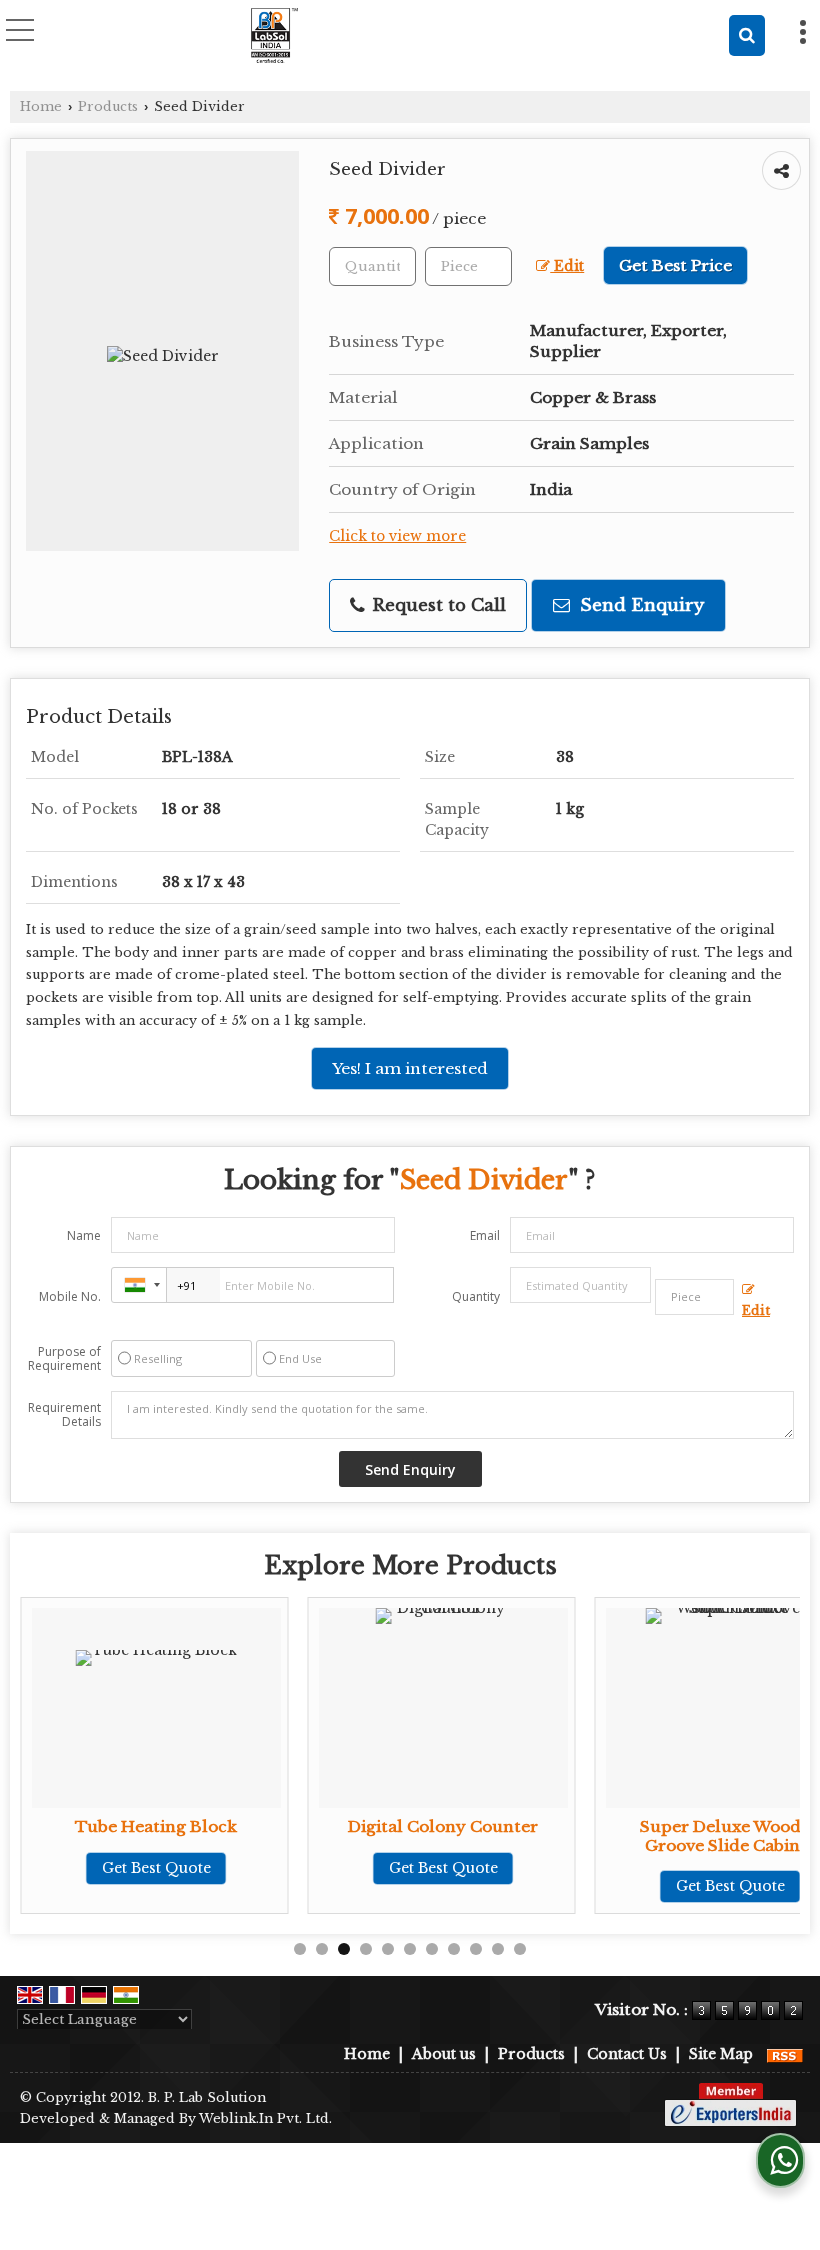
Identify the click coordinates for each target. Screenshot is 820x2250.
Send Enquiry (639, 605)
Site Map (721, 2054)
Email (485, 1235)
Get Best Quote (156, 1868)
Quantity (476, 1296)
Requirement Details (64, 1415)
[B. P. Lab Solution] (273, 35)
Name (84, 1235)
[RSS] (785, 2054)
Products (108, 106)
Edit (567, 266)
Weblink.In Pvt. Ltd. (265, 2118)
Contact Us (627, 2054)
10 (498, 1949)
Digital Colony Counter (443, 1826)
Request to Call (436, 605)
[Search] (747, 35)
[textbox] (468, 266)
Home (41, 106)
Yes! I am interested (410, 1068)
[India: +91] (139, 1285)
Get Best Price (675, 265)
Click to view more (397, 536)
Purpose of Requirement (64, 1359)
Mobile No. (70, 1296)
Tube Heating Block (156, 1826)
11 (520, 1949)
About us (444, 2054)
